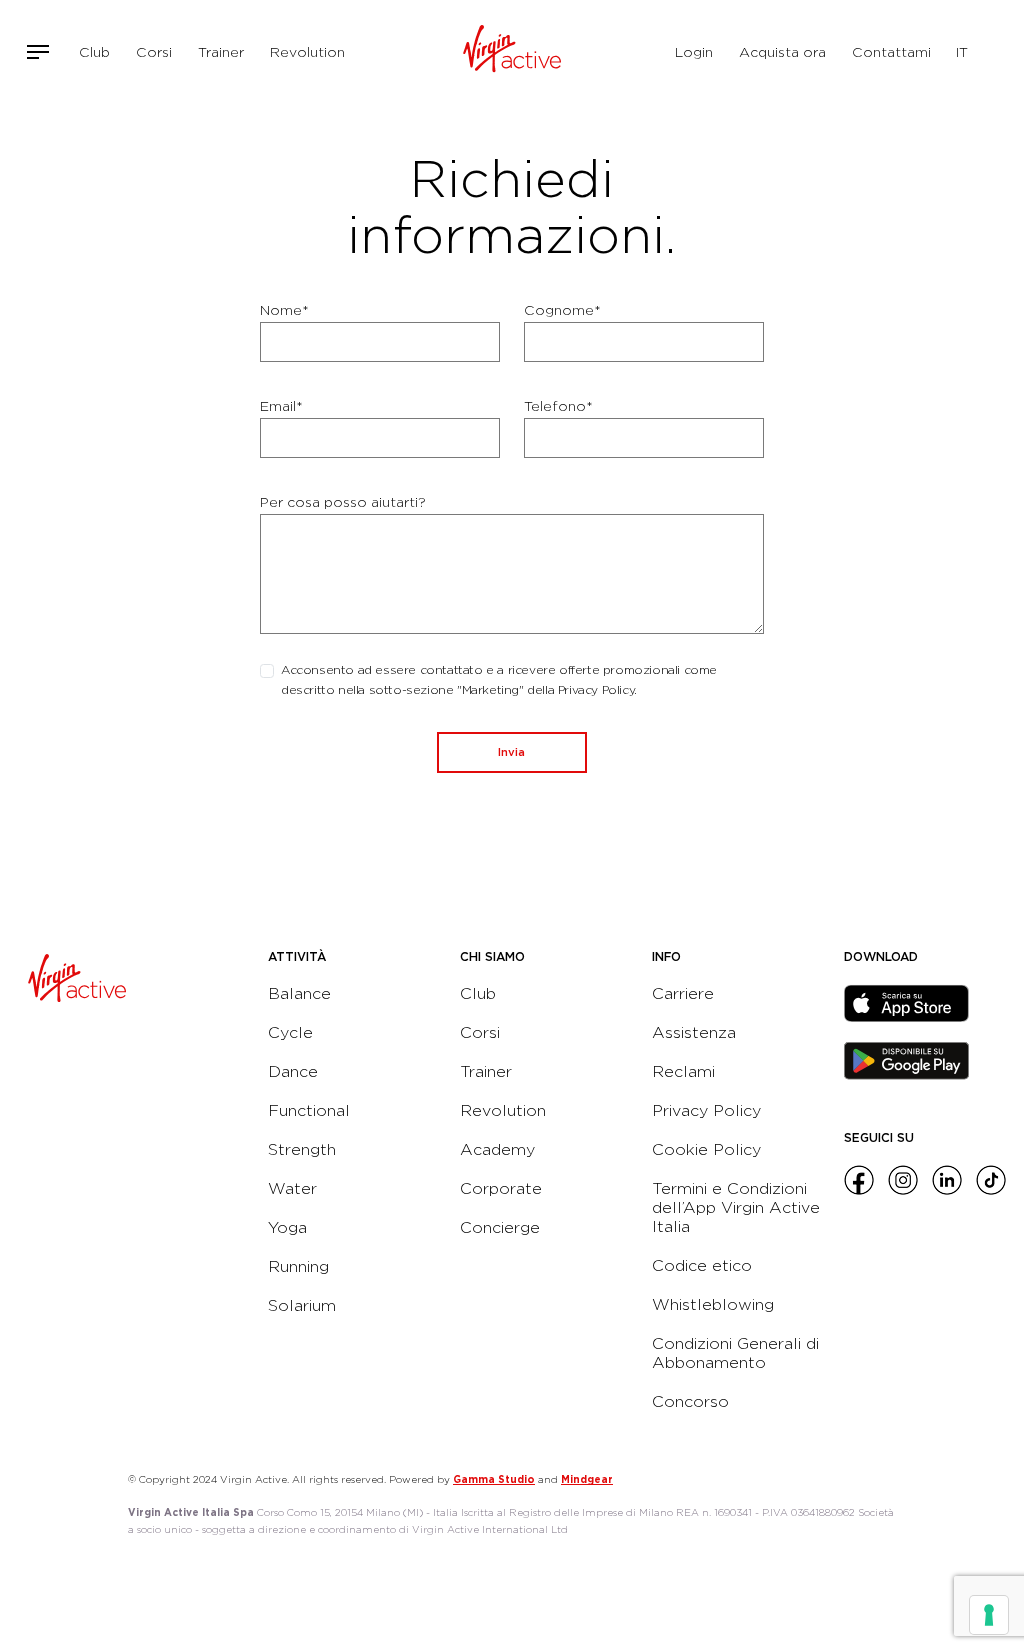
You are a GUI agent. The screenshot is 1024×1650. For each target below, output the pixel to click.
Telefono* (558, 406)
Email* (281, 406)
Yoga (287, 1227)
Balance (299, 993)
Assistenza (694, 1032)
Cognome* (562, 310)
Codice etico (702, 1265)
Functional (309, 1110)
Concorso (690, 1401)
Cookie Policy (706, 1149)
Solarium (302, 1305)
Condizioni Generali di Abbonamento (735, 1353)
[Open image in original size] (512, 52)
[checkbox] (267, 671)
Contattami (891, 52)
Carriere (683, 993)
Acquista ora (782, 52)
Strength (302, 1149)
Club (94, 52)
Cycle (290, 1032)
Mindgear (587, 1479)
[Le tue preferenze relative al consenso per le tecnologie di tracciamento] (989, 1615)
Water (292, 1188)
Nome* (284, 310)
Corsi (154, 52)
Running (298, 1266)
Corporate (501, 1188)
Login (694, 52)
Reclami (683, 1071)
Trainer (221, 52)
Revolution (307, 52)
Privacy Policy (706, 1110)
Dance (293, 1071)
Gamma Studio (494, 1479)
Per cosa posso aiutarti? (343, 502)
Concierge (500, 1227)
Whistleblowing (713, 1304)
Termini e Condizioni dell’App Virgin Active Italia (736, 1207)
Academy (497, 1149)
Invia (511, 752)
